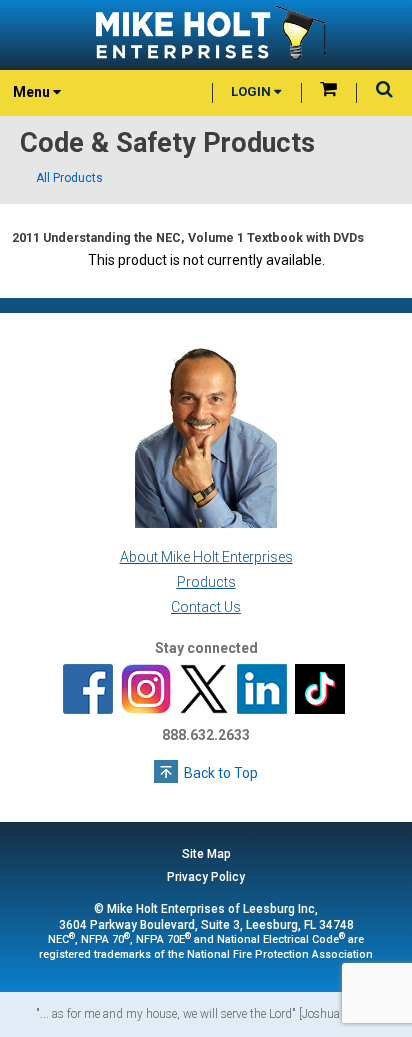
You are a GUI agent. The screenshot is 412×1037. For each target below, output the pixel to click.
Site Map (206, 854)
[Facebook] (88, 689)
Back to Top (221, 773)
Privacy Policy (206, 877)
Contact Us (206, 607)
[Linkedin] (262, 689)
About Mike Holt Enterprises (206, 557)
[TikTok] (320, 689)
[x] (204, 689)
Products (206, 582)
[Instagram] (146, 689)
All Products (69, 178)
